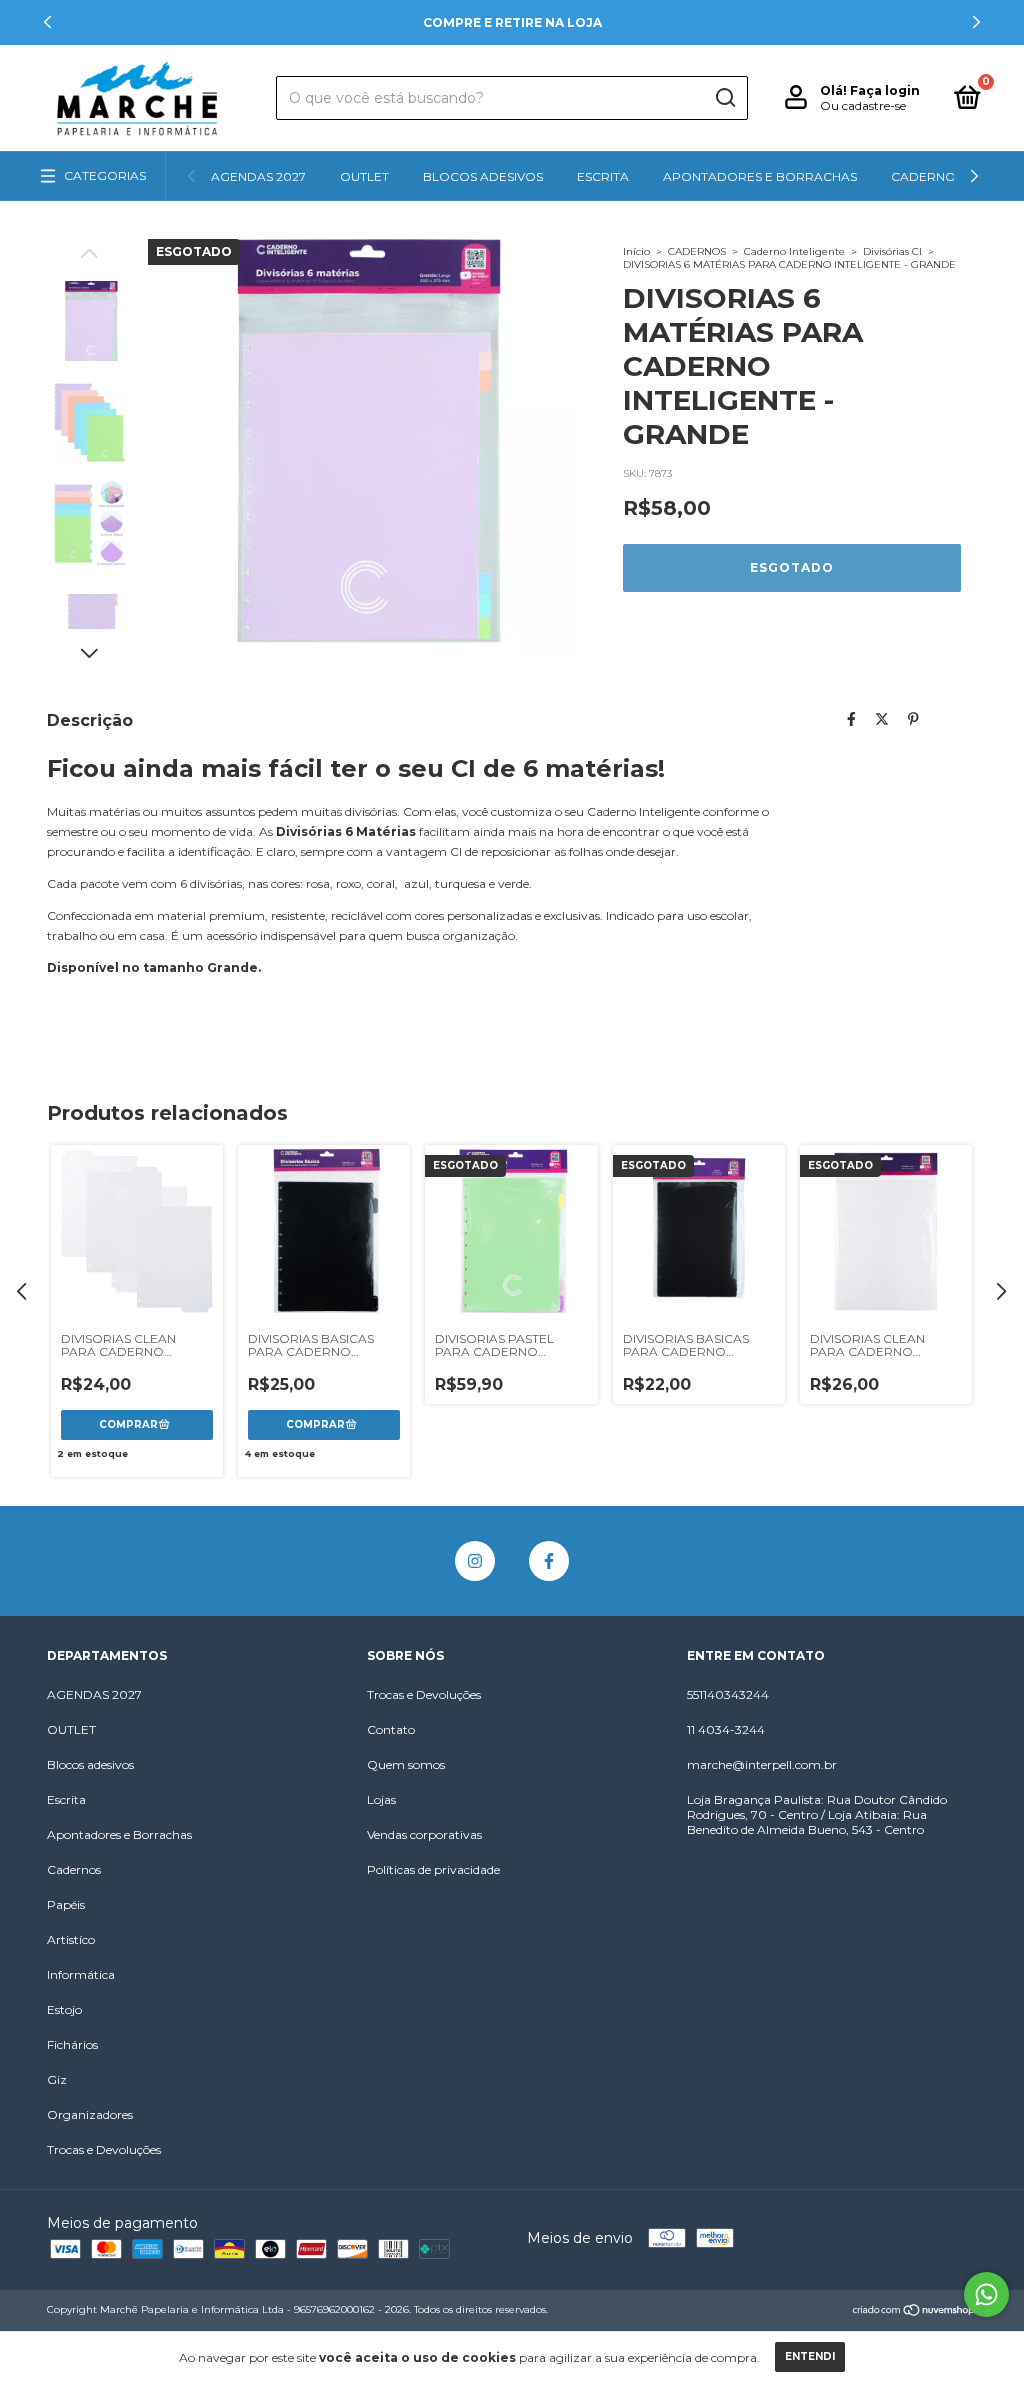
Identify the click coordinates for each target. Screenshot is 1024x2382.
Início (636, 251)
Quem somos (406, 1764)
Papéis (66, 1904)
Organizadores (90, 2114)
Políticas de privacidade (433, 1869)
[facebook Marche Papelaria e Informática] (549, 1561)
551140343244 (728, 1694)
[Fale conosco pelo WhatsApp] (986, 2294)
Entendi (810, 2356)
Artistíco (71, 1939)
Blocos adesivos (483, 176)
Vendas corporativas (424, 1834)
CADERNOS (697, 251)
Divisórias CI (892, 251)
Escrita (603, 176)
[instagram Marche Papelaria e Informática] (475, 1561)
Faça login (885, 90)
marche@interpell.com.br (762, 1764)
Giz (57, 2079)
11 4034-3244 (726, 1729)
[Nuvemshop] (914, 2312)
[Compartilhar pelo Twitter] (882, 720)
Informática (81, 1974)
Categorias (105, 175)
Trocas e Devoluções (104, 2149)
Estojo (64, 2009)
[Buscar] (724, 98)
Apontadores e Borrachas (760, 176)
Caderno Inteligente (794, 251)
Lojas (381, 1799)
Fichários (72, 2044)
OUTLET (364, 176)
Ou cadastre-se (863, 105)
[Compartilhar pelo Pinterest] (913, 720)
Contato (391, 1729)
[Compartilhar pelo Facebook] (851, 720)
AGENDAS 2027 (258, 176)
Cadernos (927, 176)
